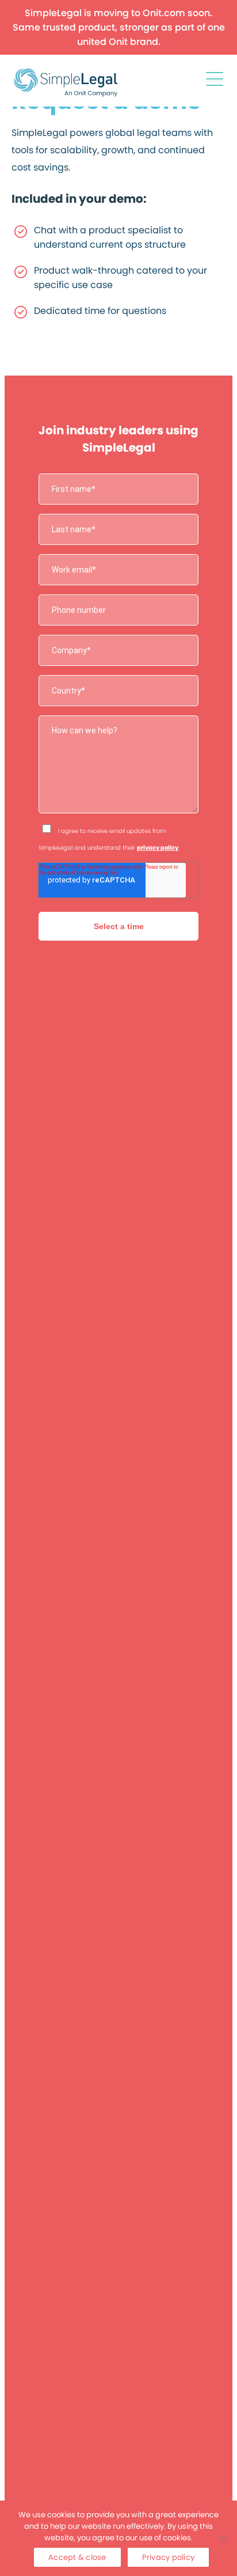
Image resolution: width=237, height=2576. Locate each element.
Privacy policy (169, 2557)
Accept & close (77, 2557)
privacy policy (158, 848)
